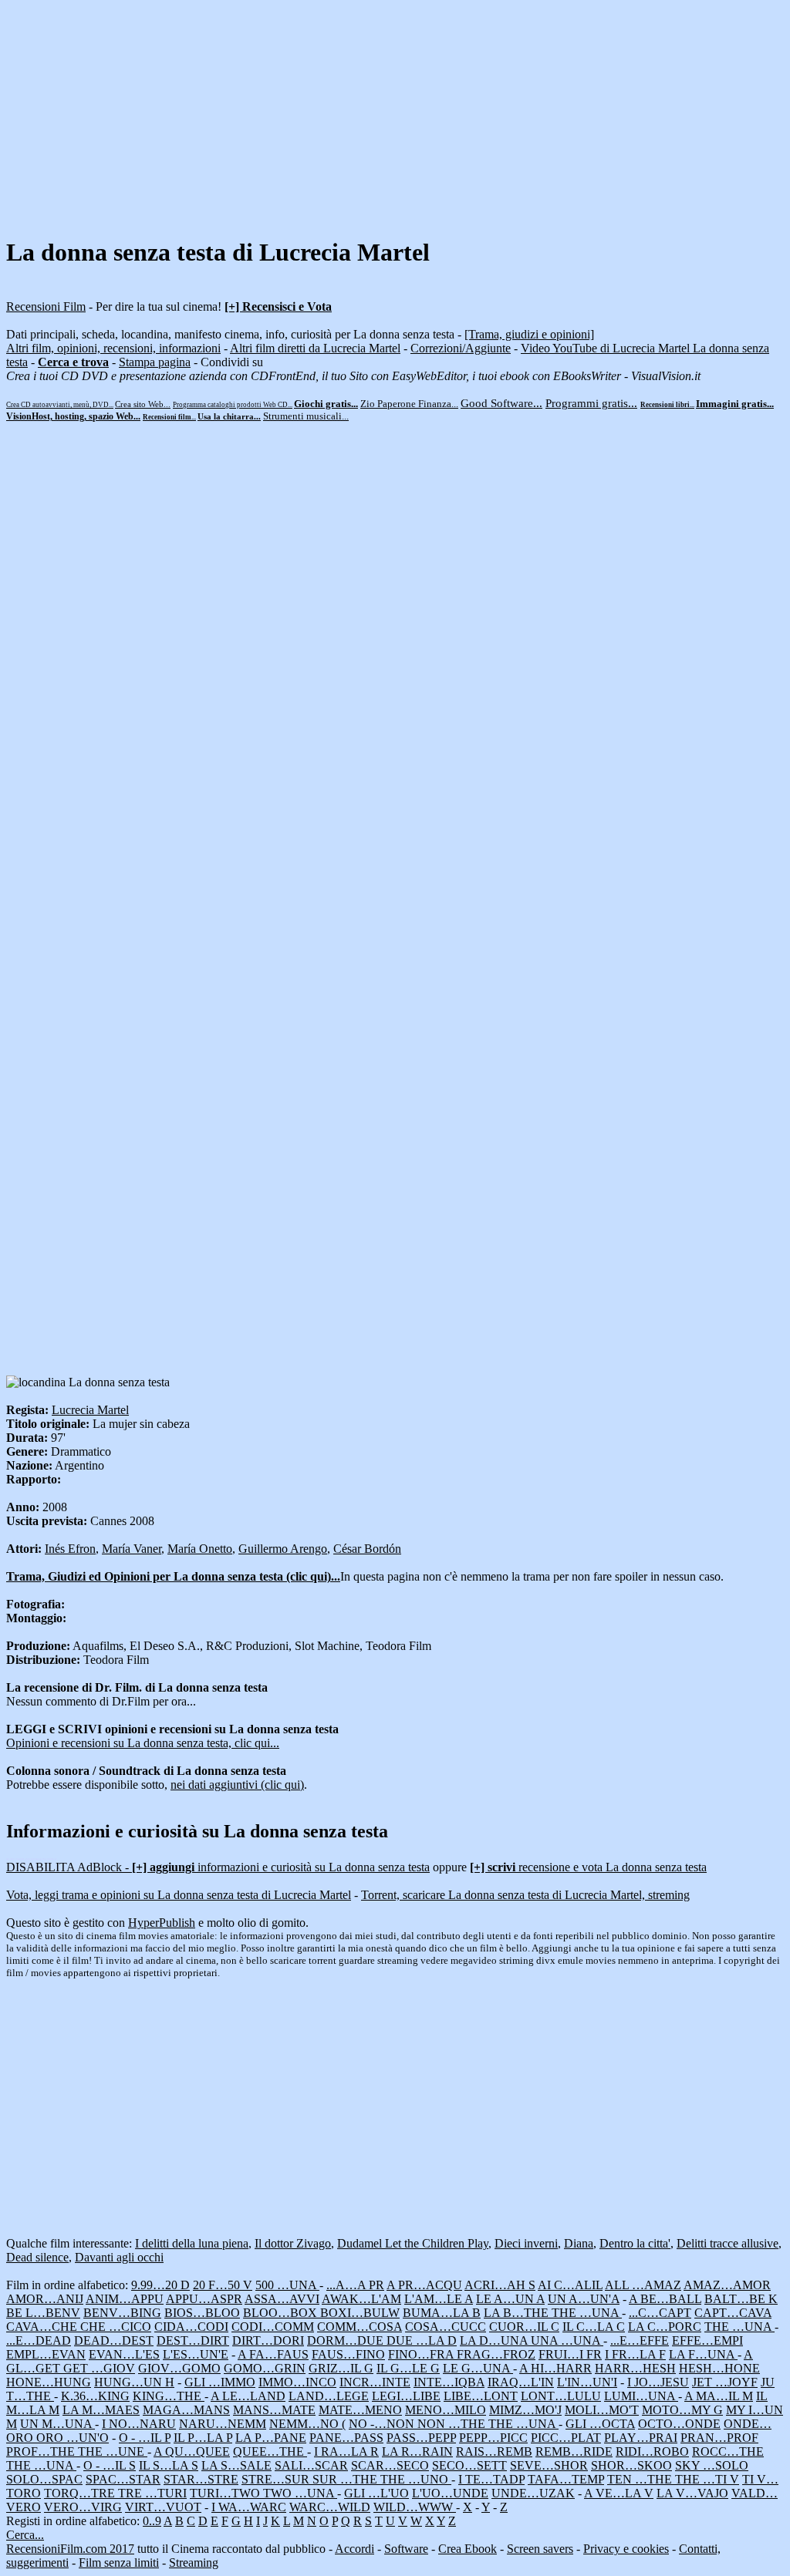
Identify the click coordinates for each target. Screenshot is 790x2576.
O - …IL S (110, 2465)
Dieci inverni (526, 2243)
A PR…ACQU (424, 2285)
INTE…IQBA (449, 2382)
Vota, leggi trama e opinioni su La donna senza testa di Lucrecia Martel (179, 1895)
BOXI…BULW (360, 2313)
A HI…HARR (555, 2368)
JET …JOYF (725, 2382)
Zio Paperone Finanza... (409, 404)
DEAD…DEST (114, 2340)
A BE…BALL (665, 2299)
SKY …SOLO (712, 2465)
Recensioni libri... (667, 405)
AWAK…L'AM (361, 2299)
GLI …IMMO (220, 2382)
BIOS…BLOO (202, 2313)
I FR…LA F (635, 2354)
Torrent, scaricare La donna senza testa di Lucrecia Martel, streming (525, 1895)
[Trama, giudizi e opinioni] (529, 334)
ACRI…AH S (500, 2285)
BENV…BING (122, 2313)
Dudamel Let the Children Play (413, 2243)
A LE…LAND (248, 2396)
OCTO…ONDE (679, 2424)
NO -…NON (383, 2424)
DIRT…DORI (268, 2340)
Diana (579, 2243)
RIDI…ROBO (652, 2451)
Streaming (194, 2563)
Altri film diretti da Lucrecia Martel (315, 348)
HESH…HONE (719, 2368)
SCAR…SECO (390, 2465)
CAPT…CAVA (733, 2313)
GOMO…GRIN (265, 2368)
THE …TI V (707, 2479)
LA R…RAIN (417, 2451)
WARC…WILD (330, 2507)
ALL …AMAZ (643, 2285)
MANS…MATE (274, 2410)
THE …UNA (587, 2313)
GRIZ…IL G (341, 2368)
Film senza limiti (119, 2563)
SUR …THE (346, 2479)
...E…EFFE (640, 2340)
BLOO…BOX (282, 2313)
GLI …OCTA (600, 2424)
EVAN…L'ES (124, 2354)
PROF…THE (42, 2451)
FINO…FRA (422, 2354)
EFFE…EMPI (707, 2340)
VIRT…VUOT (163, 2507)
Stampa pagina (155, 362)
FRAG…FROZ (496, 2354)
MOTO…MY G (682, 2410)
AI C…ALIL (570, 2285)
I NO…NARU (139, 2424)
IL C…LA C (594, 2327)
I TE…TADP (491, 2479)
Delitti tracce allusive (728, 2243)
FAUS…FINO (348, 2354)
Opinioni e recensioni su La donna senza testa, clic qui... (143, 1743)
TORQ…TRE (81, 2493)
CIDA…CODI (191, 2327)
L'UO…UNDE (450, 2493)
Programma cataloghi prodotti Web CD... (233, 405)
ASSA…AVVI (282, 2299)
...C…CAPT (660, 2313)
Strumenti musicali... (306, 416)
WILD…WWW (415, 2507)
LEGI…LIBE (406, 2396)
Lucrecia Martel (90, 1410)
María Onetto (200, 1549)
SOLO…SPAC (44, 2479)
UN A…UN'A (584, 2299)
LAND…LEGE (329, 2396)
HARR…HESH (635, 2368)
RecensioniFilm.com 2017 (70, 2549)
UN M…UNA (57, 2424)
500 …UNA (287, 2285)
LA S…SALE (236, 2465)
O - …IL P (145, 2438)
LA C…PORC (665, 2327)
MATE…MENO (360, 2410)
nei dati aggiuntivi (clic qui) (237, 1785)
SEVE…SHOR (549, 2465)
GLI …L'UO (376, 2493)
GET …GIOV (99, 2368)
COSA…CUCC (446, 2327)
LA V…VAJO (692, 2493)
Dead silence (37, 2257)
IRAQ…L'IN (521, 2382)
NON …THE (453, 2424)
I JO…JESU (658, 2382)
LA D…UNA (495, 2340)
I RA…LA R (346, 2451)
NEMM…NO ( (307, 2424)
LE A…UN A (510, 2299)
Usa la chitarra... (229, 417)
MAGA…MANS (186, 2410)
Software (406, 2549)
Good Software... (501, 403)
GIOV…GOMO (179, 2368)
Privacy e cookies (626, 2549)
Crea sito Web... (143, 404)
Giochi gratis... (326, 404)
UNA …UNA (567, 2340)
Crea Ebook (468, 2549)
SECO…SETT (469, 2465)
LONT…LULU (561, 2396)
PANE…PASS (346, 2438)
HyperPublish (162, 1923)
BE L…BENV (43, 2313)
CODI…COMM (273, 2327)
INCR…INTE (375, 2382)
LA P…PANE (271, 2438)
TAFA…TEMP (566, 2479)
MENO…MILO (446, 2410)
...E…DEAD (39, 2340)
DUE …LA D (422, 2340)
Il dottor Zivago (293, 2243)
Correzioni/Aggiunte (461, 348)
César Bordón (367, 1549)
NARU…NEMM (223, 2424)
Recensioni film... (169, 417)
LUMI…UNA (641, 2396)
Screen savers (540, 2549)
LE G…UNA (478, 2368)
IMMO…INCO (297, 2382)
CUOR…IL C (524, 2327)
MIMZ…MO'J (525, 2410)
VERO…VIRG (83, 2507)
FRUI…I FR (570, 2354)
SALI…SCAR (311, 2465)
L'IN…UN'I (587, 2382)
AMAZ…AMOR (727, 2285)
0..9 (152, 2521)
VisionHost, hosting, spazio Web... (73, 416)
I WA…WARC (249, 2507)
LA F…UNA (703, 2354)
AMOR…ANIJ (45, 2299)
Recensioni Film (46, 306)
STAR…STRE (201, 2479)
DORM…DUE (347, 2340)
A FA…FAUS (273, 2354)
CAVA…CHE (43, 2327)
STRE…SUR (277, 2479)
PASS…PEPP (421, 2438)
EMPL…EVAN (46, 2354)
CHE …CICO (116, 2327)
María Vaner (132, 1549)
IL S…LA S (169, 2465)
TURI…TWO (226, 2493)
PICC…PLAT (566, 2438)
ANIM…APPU (125, 2299)
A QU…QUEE (192, 2451)
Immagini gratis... (735, 404)
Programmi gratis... (591, 403)
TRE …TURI (152, 2493)
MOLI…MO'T (602, 2410)
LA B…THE (518, 2313)
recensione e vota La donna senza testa (588, 1867)
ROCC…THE (728, 2451)
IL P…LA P (203, 2438)
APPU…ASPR (204, 2299)
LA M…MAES (101, 2410)
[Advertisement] (395, 114)
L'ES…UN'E (196, 2354)
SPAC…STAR (123, 2479)
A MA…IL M (719, 2396)
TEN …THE (641, 2479)
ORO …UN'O (73, 2438)
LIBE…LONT (481, 2396)
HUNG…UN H (134, 2382)
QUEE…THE (270, 2451)
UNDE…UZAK (533, 2493)
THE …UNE (113, 2451)
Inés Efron (70, 1549)
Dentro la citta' (635, 2243)
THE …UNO (416, 2479)
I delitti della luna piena (192, 2243)
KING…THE (169, 2396)
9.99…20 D (160, 2285)
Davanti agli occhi (119, 2257)
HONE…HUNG (49, 2382)
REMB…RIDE (574, 2451)
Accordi (354, 2549)
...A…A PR (355, 2285)
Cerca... (25, 2535)
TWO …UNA (300, 2493)
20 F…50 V (223, 2285)
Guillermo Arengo (283, 1549)
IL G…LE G (408, 2368)
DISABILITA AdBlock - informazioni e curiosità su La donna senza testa (218, 1867)
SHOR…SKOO (631, 2465)
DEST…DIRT (193, 2340)
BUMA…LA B (442, 2313)
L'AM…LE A (439, 2299)
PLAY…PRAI (641, 2438)
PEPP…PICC (493, 2438)
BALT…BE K (741, 2299)
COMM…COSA (360, 2327)
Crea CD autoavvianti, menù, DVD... (60, 405)
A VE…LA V (619, 2493)
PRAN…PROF (719, 2438)
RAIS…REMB (494, 2451)
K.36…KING (95, 2396)
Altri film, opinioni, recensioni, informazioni (113, 348)
